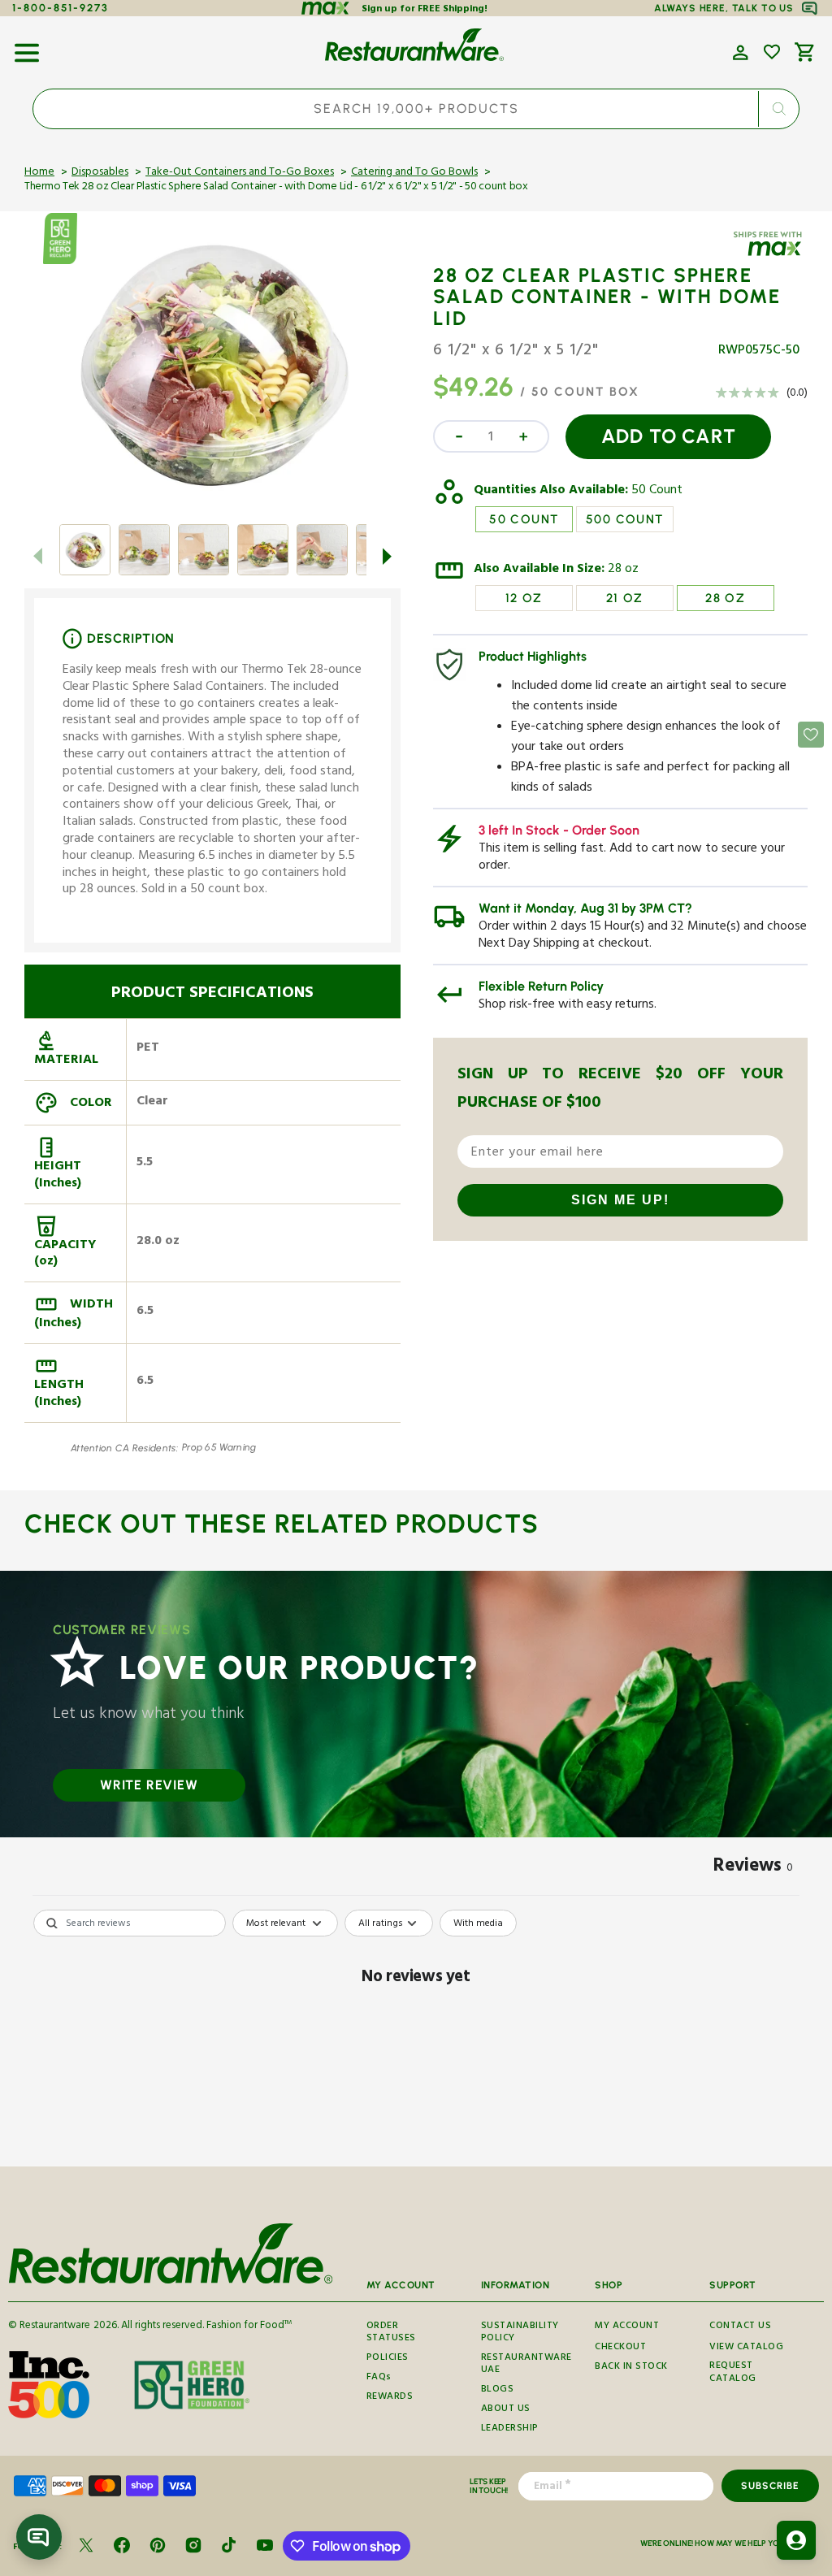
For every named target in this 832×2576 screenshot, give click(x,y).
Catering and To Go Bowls (414, 173)
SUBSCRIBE (770, 2486)
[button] (27, 47)
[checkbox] (478, 1923)
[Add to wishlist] (772, 52)
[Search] (778, 109)
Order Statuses (391, 2335)
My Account (627, 2327)
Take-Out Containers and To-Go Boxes (240, 173)
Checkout (620, 2348)
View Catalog (746, 2348)
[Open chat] (39, 2537)
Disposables (100, 173)
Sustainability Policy (520, 2335)
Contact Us (740, 2327)
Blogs (498, 2390)
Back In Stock (631, 2368)
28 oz (623, 570)
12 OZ (524, 598)
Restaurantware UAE (526, 2365)
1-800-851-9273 (61, 8)
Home (39, 173)
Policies (388, 2359)
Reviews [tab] (753, 1868)
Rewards (390, 2398)
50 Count (657, 492)
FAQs (379, 2378)
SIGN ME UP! (620, 1200)
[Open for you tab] (796, 2540)
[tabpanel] (416, 2034)
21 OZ (625, 598)
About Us (506, 2410)
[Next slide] (388, 556)
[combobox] (416, 109)
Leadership (510, 2429)
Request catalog (733, 2373)
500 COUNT (625, 519)
